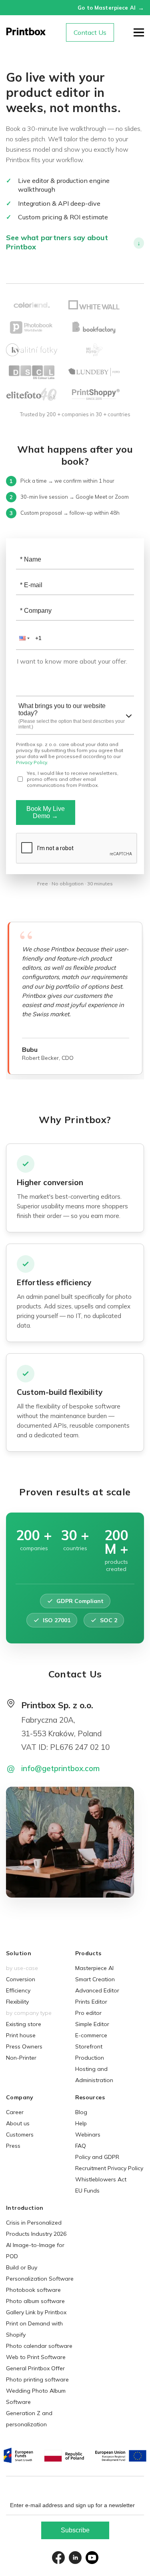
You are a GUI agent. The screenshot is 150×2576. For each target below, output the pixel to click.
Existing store (24, 2024)
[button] (24, 638)
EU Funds (87, 2191)
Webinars (88, 2135)
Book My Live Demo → (46, 812)
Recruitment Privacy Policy (109, 2168)
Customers (20, 2135)
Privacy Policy (31, 762)
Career (15, 2112)
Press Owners (24, 2046)
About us (18, 2123)
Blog (81, 2112)
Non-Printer (21, 2058)
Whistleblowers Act (101, 2179)
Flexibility (17, 2002)
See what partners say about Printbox (73, 242)
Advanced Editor (97, 1990)
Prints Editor (91, 2002)
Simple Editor (92, 2024)
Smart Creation (95, 1979)
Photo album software (35, 2301)
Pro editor (88, 2013)
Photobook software (33, 2290)
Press (13, 2146)
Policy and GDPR (97, 2157)
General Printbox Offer (35, 2368)
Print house (21, 2035)
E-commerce (91, 2035)
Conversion (21, 1979)
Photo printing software (37, 2379)
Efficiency (18, 1990)
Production (90, 2058)
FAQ (81, 2146)
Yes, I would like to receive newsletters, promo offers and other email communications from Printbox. (73, 779)
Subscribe (75, 2530)
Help (81, 2123)
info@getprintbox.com (60, 1768)
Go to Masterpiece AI (111, 8)
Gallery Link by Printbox (36, 2312)
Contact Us (90, 32)
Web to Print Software (36, 2357)
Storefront (89, 2046)
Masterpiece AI (94, 1968)
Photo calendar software (39, 2346)
